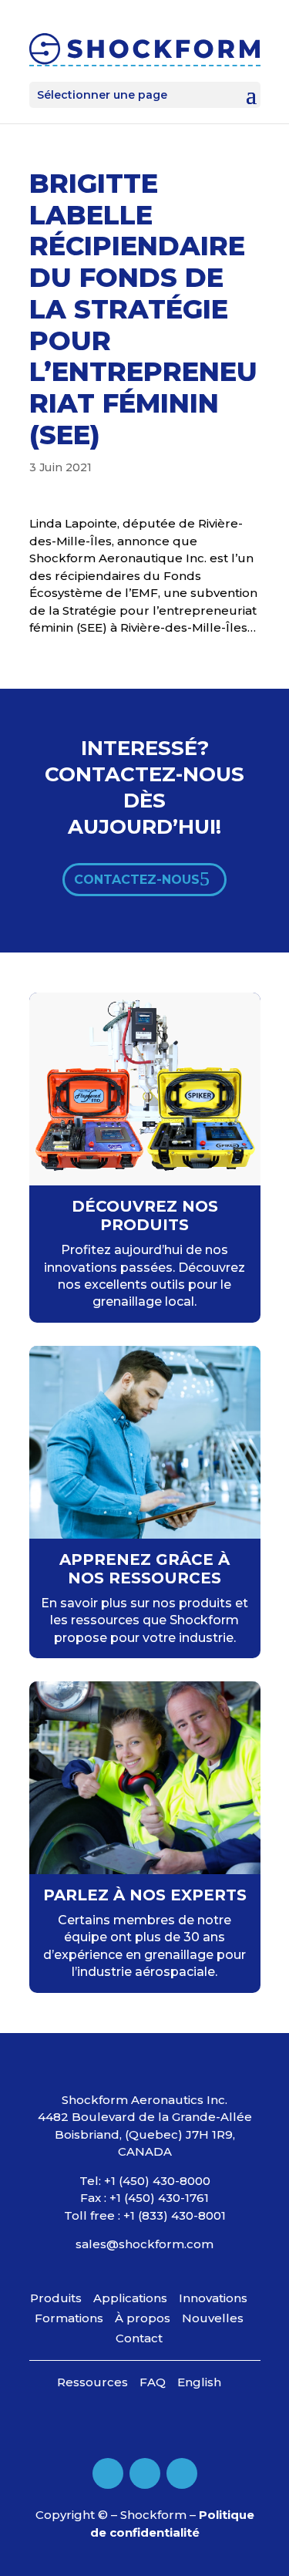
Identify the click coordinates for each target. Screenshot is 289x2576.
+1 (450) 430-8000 (157, 2181)
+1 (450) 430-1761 (159, 2198)
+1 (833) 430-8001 (175, 2215)
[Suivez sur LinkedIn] (145, 2473)
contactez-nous (137, 880)
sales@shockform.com (144, 2244)
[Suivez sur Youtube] (108, 2473)
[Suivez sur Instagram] (182, 2473)
